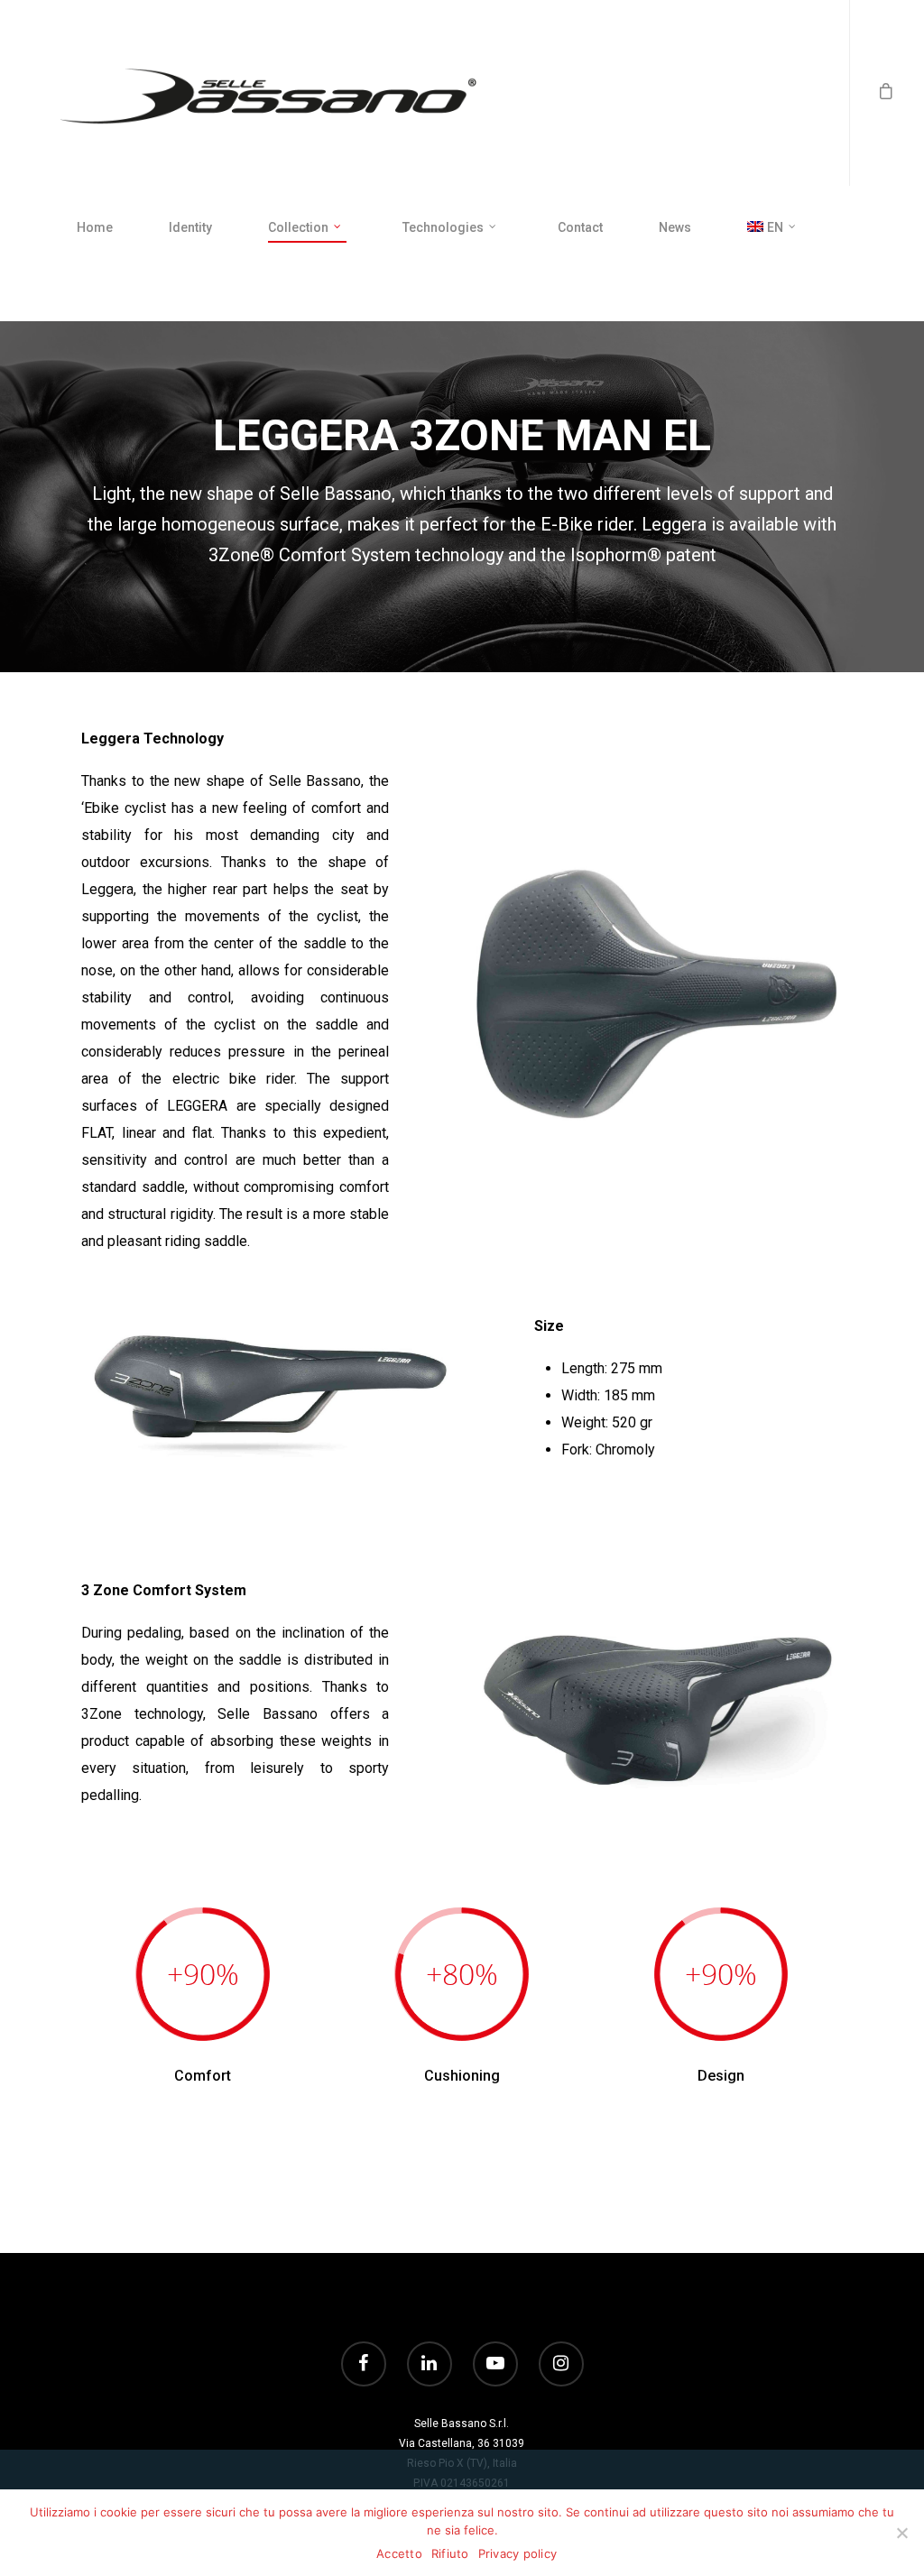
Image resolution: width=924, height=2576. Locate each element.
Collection (298, 227)
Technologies (443, 227)
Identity (190, 227)
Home (95, 227)
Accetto (399, 2553)
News (675, 227)
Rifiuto (450, 2553)
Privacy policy (518, 2553)
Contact (580, 227)
